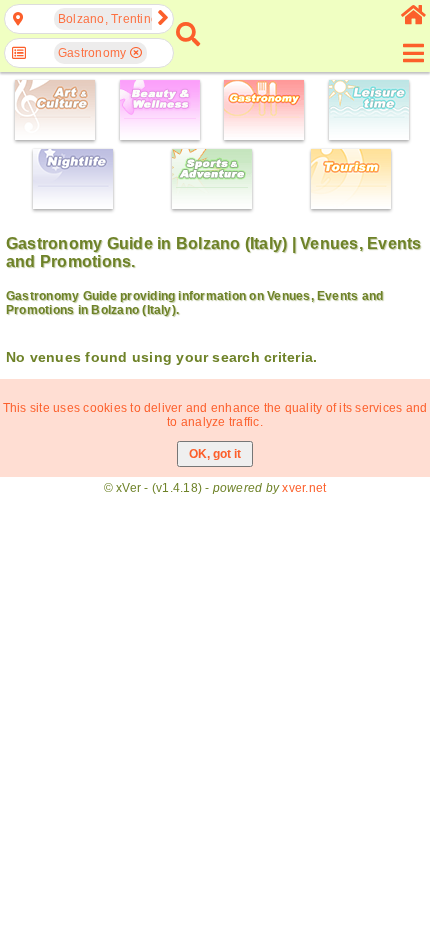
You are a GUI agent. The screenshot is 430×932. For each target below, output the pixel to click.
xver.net (304, 488)
